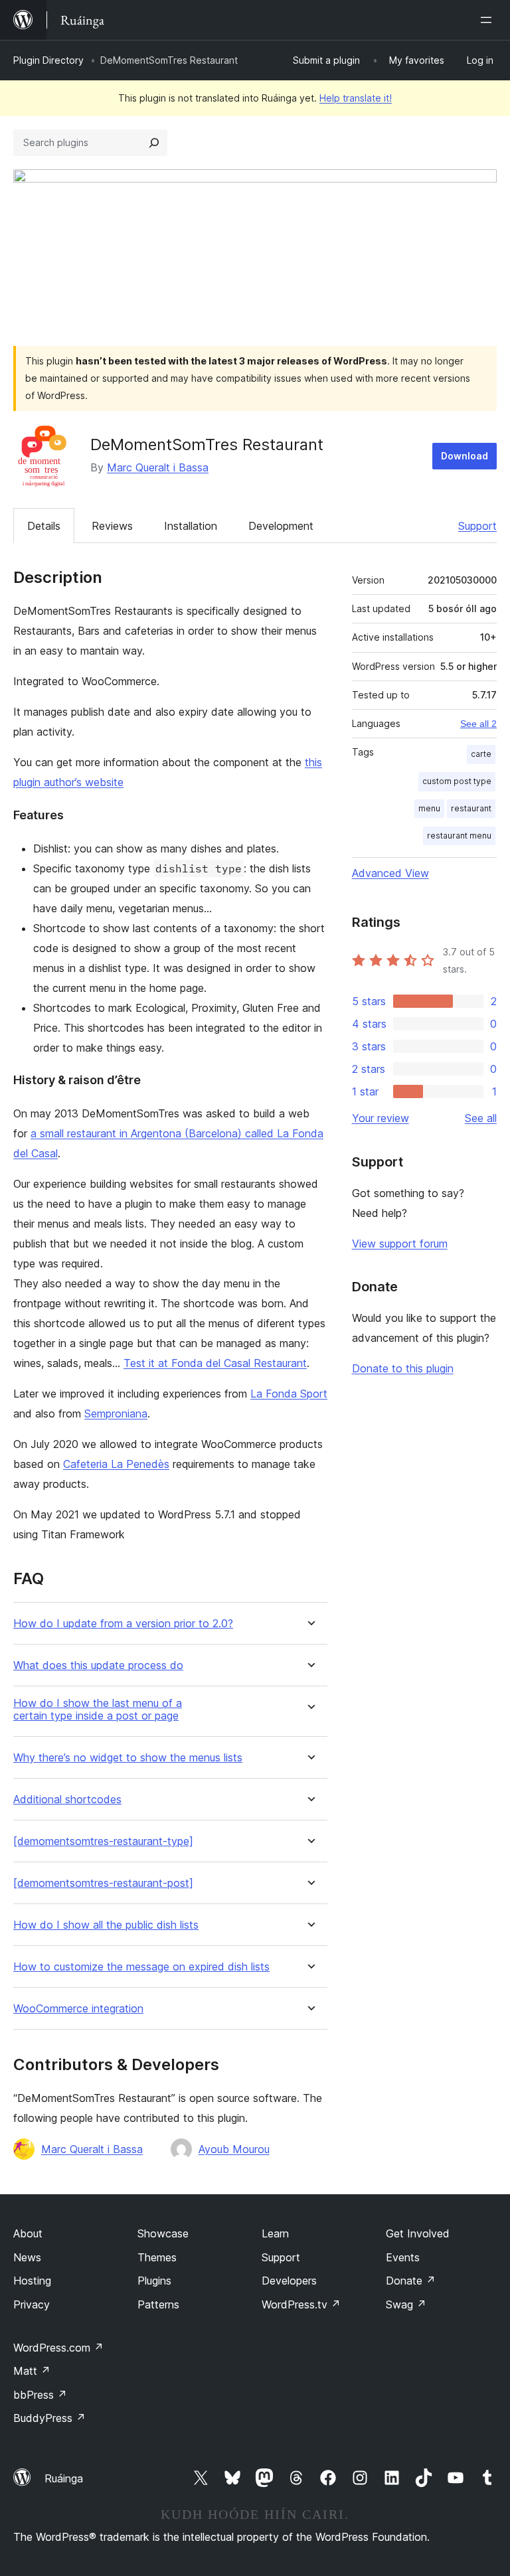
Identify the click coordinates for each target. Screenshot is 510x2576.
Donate (411, 2281)
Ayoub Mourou (234, 2149)
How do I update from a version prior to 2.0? (123, 1624)
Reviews (112, 526)
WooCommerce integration (78, 2009)
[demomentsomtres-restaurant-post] (103, 1883)
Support (477, 526)
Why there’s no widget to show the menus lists (128, 1758)
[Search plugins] (154, 143)
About (28, 2233)
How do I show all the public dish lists (106, 1925)
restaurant (471, 808)
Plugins (154, 2281)
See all (481, 1118)
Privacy (32, 2304)
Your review (381, 1118)
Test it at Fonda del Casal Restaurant (215, 1363)
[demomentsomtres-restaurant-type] (103, 1841)
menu (429, 808)
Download (465, 456)
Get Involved (418, 2233)
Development (281, 526)
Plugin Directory (48, 60)
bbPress (40, 2395)
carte (481, 754)
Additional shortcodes (67, 1800)
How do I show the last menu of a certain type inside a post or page (98, 1710)
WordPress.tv (301, 2304)
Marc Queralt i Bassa (158, 467)
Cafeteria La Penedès (116, 1464)
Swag (406, 2304)
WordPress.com (58, 2348)
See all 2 (478, 724)
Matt (32, 2371)
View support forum (400, 1244)
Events (403, 2257)
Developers (289, 2281)
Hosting (32, 2281)
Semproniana (116, 1413)
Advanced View (390, 873)
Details (44, 526)
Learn (275, 2233)
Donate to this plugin (403, 1368)
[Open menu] (489, 20)
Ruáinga (64, 2478)
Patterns (158, 2304)
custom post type (457, 781)
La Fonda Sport (289, 1394)
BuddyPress (49, 2418)
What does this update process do (98, 1665)
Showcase (163, 2233)
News (27, 2257)
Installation (191, 526)
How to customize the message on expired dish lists (141, 1967)
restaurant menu (459, 836)
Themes (157, 2257)
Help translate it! (356, 98)
